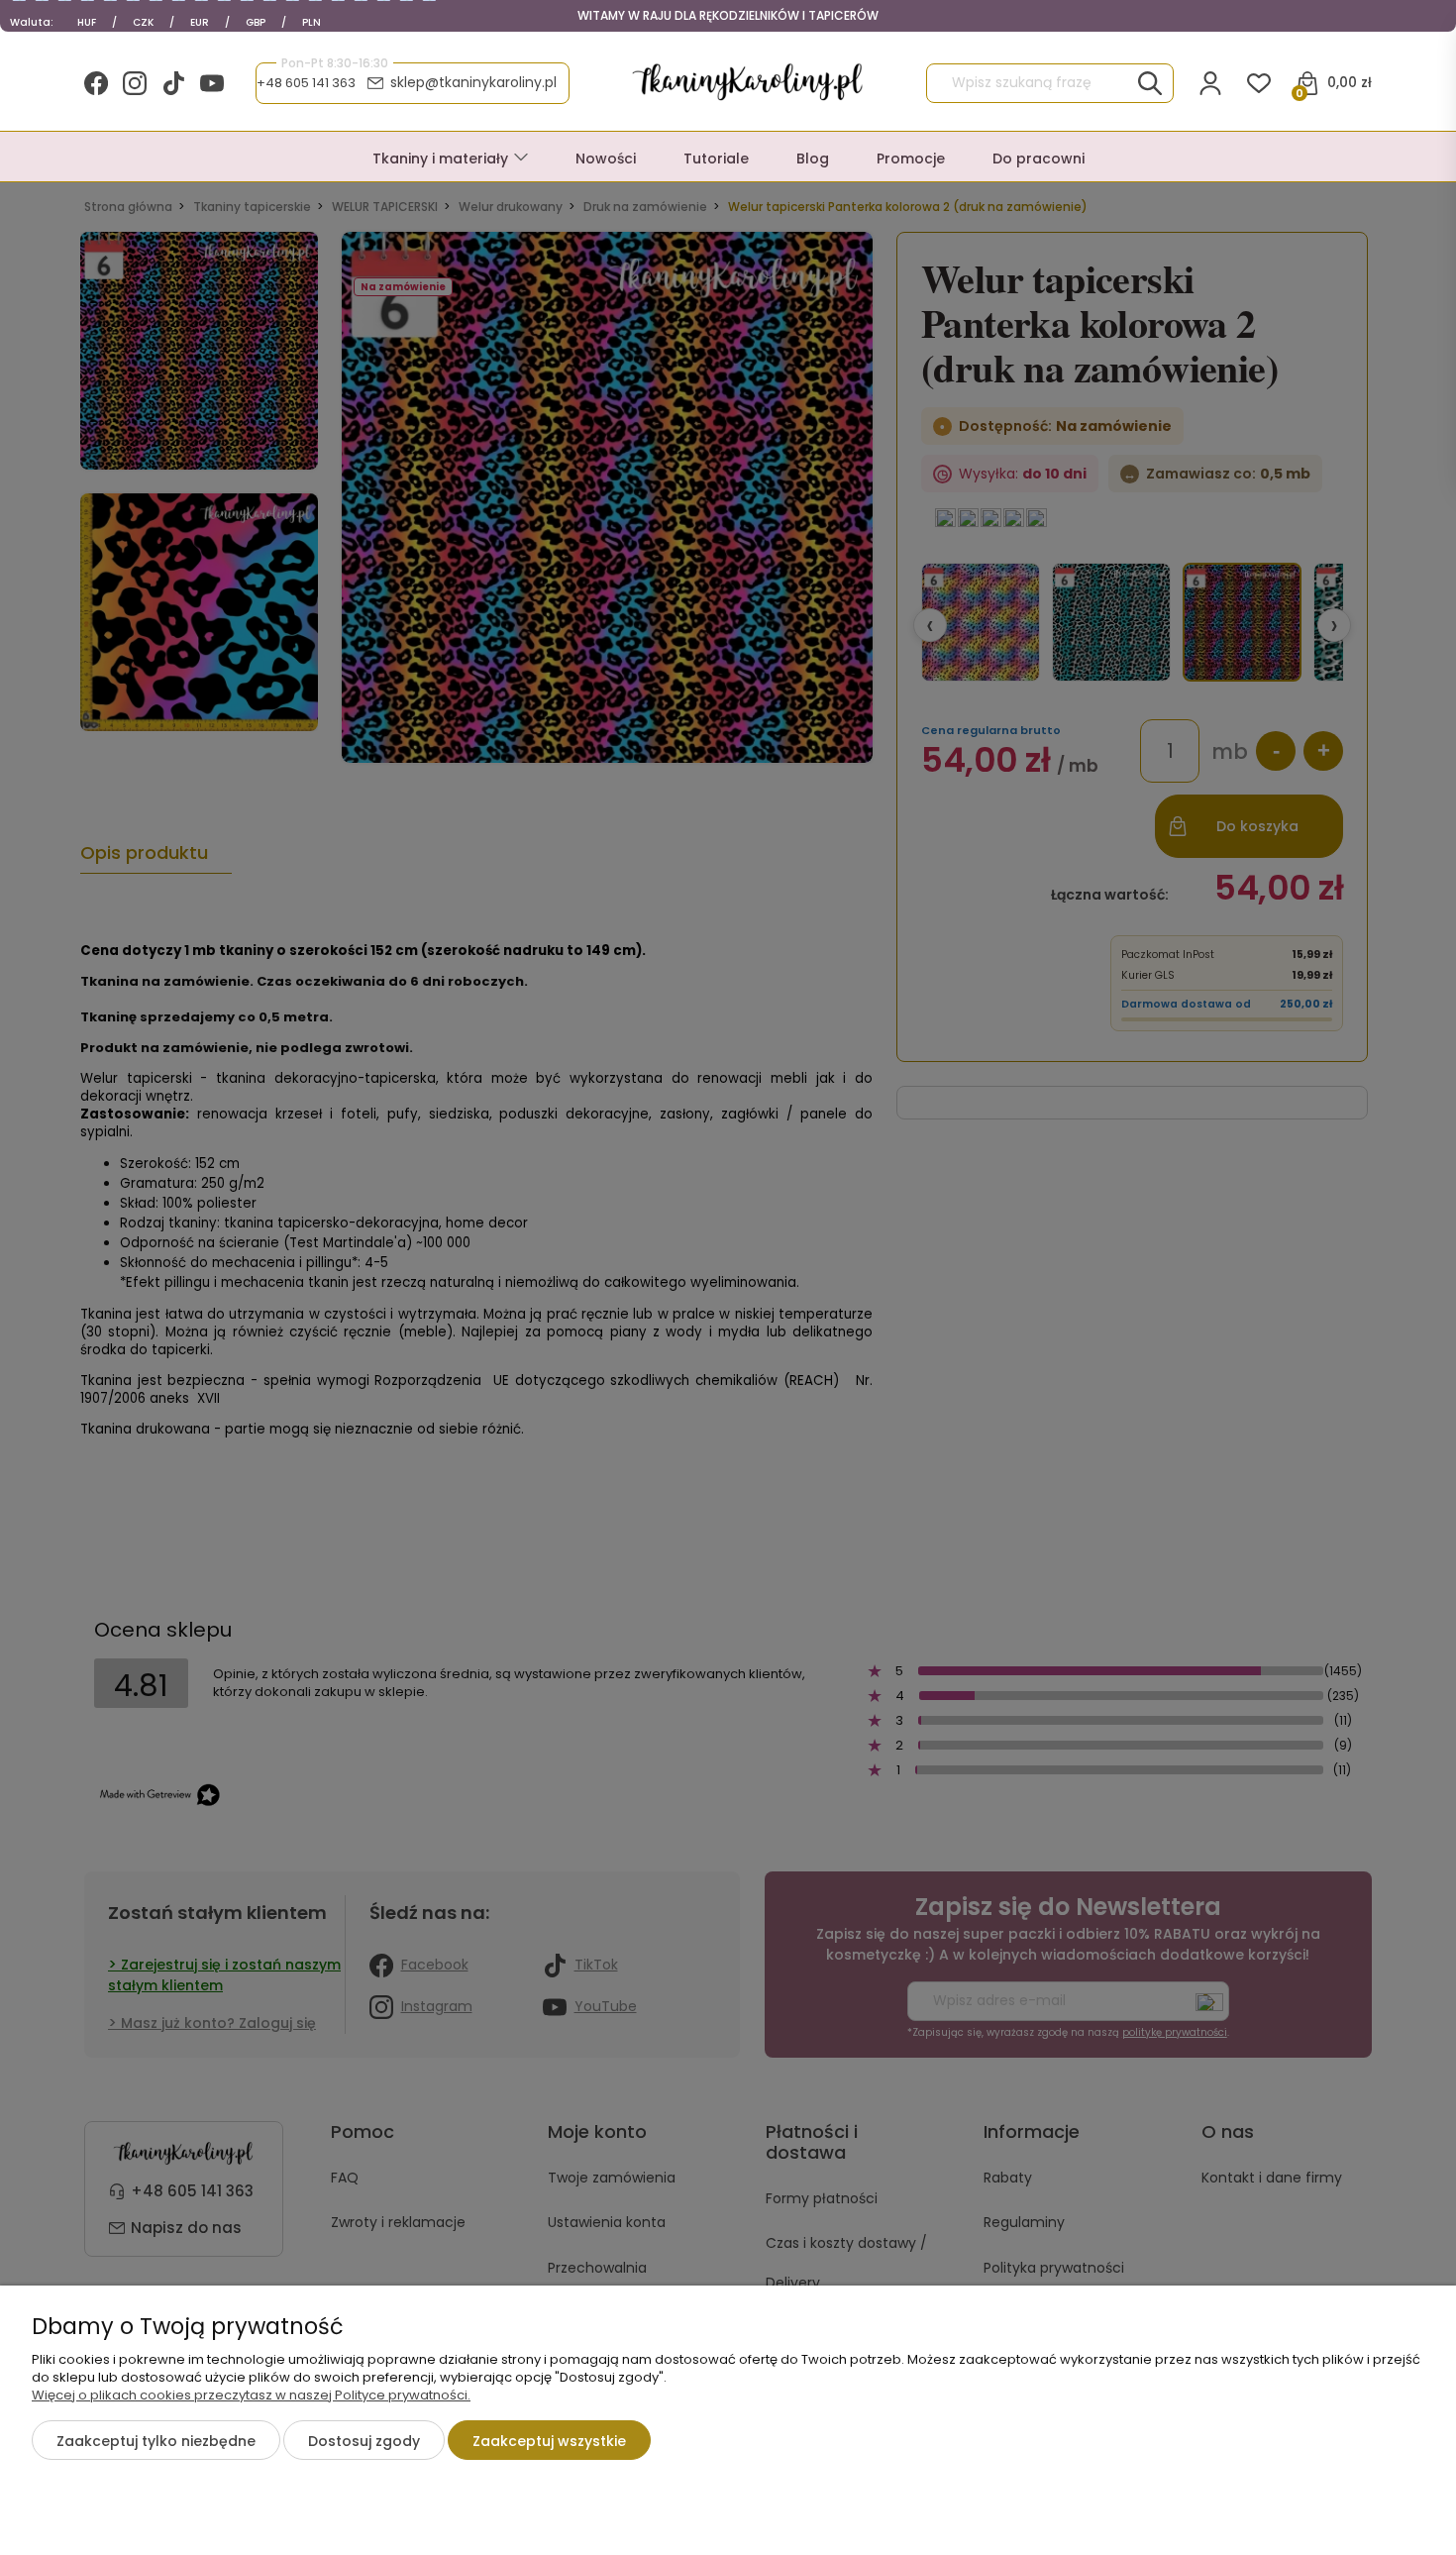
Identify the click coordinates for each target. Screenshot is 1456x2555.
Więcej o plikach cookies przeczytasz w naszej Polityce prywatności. (251, 2395)
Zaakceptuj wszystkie (549, 2441)
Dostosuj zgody (364, 2441)
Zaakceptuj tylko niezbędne (156, 2441)
